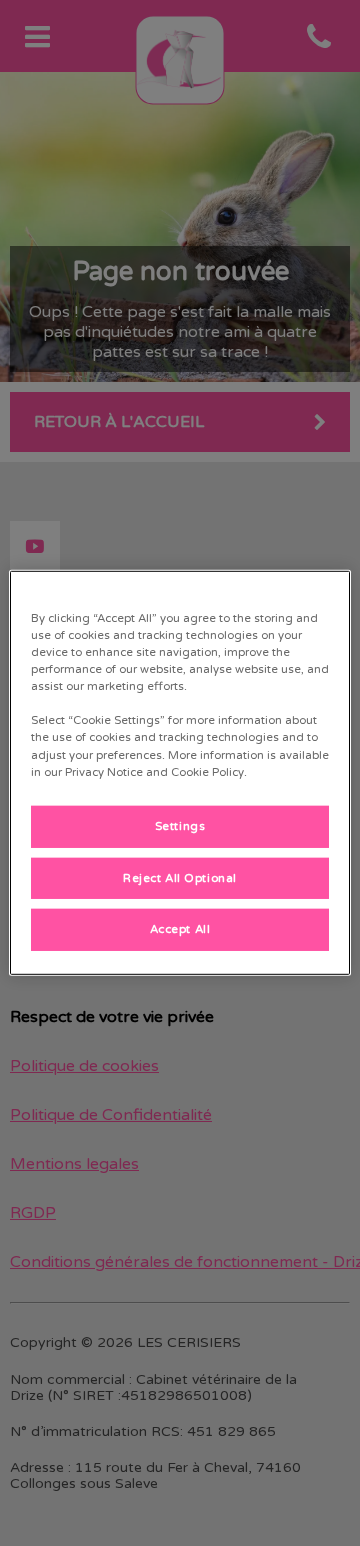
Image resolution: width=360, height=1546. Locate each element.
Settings (180, 825)
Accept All (180, 929)
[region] (180, 773)
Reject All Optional (180, 877)
